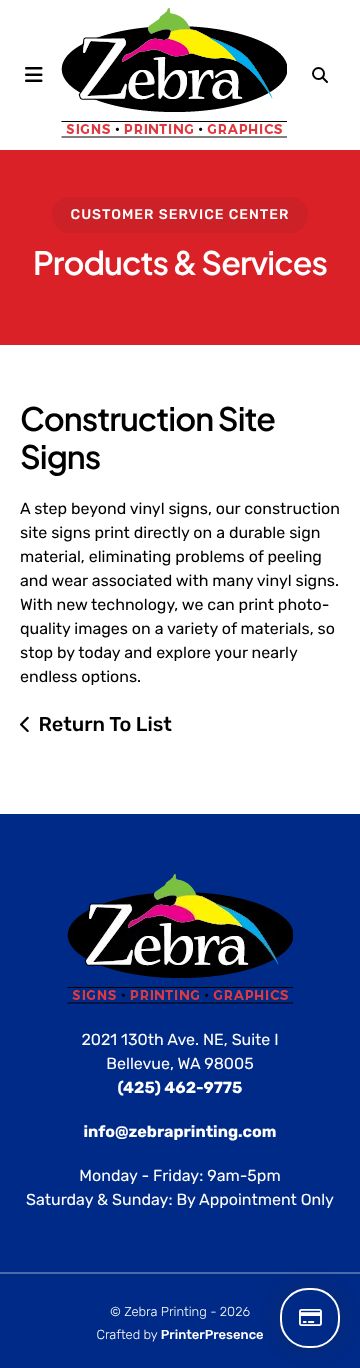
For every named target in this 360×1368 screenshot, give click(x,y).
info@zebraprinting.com (180, 1131)
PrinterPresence (212, 1335)
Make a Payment (310, 1318)
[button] (34, 75)
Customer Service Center (180, 214)
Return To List (105, 724)
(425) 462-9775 (180, 1087)
